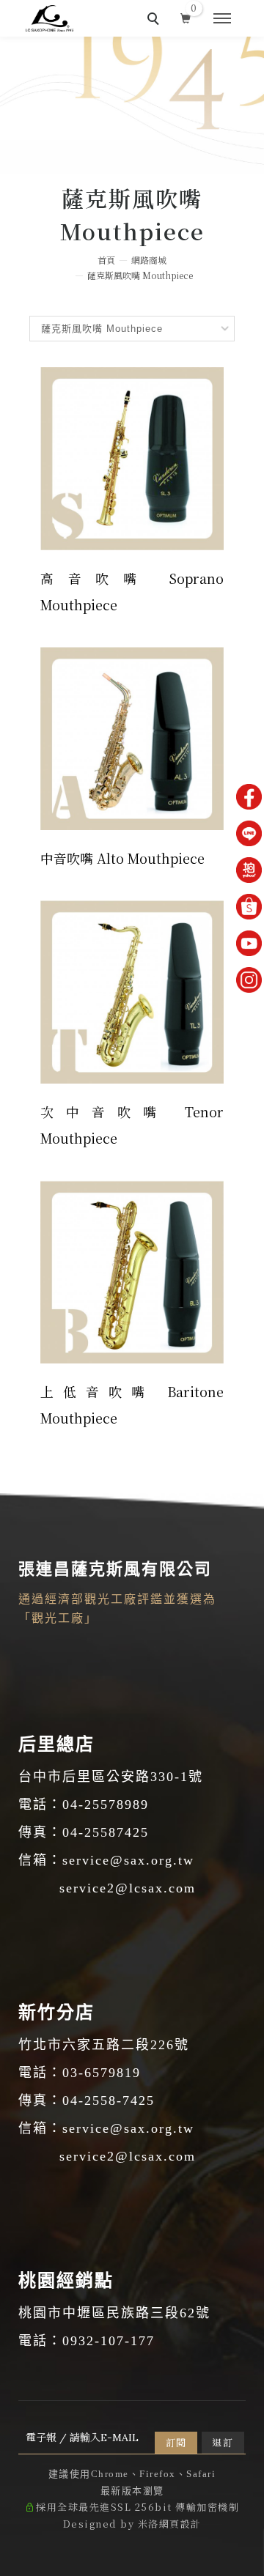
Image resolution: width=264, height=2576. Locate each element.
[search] (155, 21)
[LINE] (249, 833)
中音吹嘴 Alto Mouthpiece (122, 858)
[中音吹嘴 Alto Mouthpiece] (132, 736)
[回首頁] (49, 18)
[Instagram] (249, 980)
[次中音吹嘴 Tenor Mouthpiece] (132, 989)
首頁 (106, 260)
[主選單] (222, 19)
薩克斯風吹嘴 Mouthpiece (140, 275)
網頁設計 (180, 2524)
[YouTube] (249, 943)
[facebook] (249, 797)
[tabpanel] (132, 106)
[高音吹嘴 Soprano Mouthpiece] (132, 456)
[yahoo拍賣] (249, 870)
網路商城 (149, 260)
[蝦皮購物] (249, 907)
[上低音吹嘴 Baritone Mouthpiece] (132, 1269)
